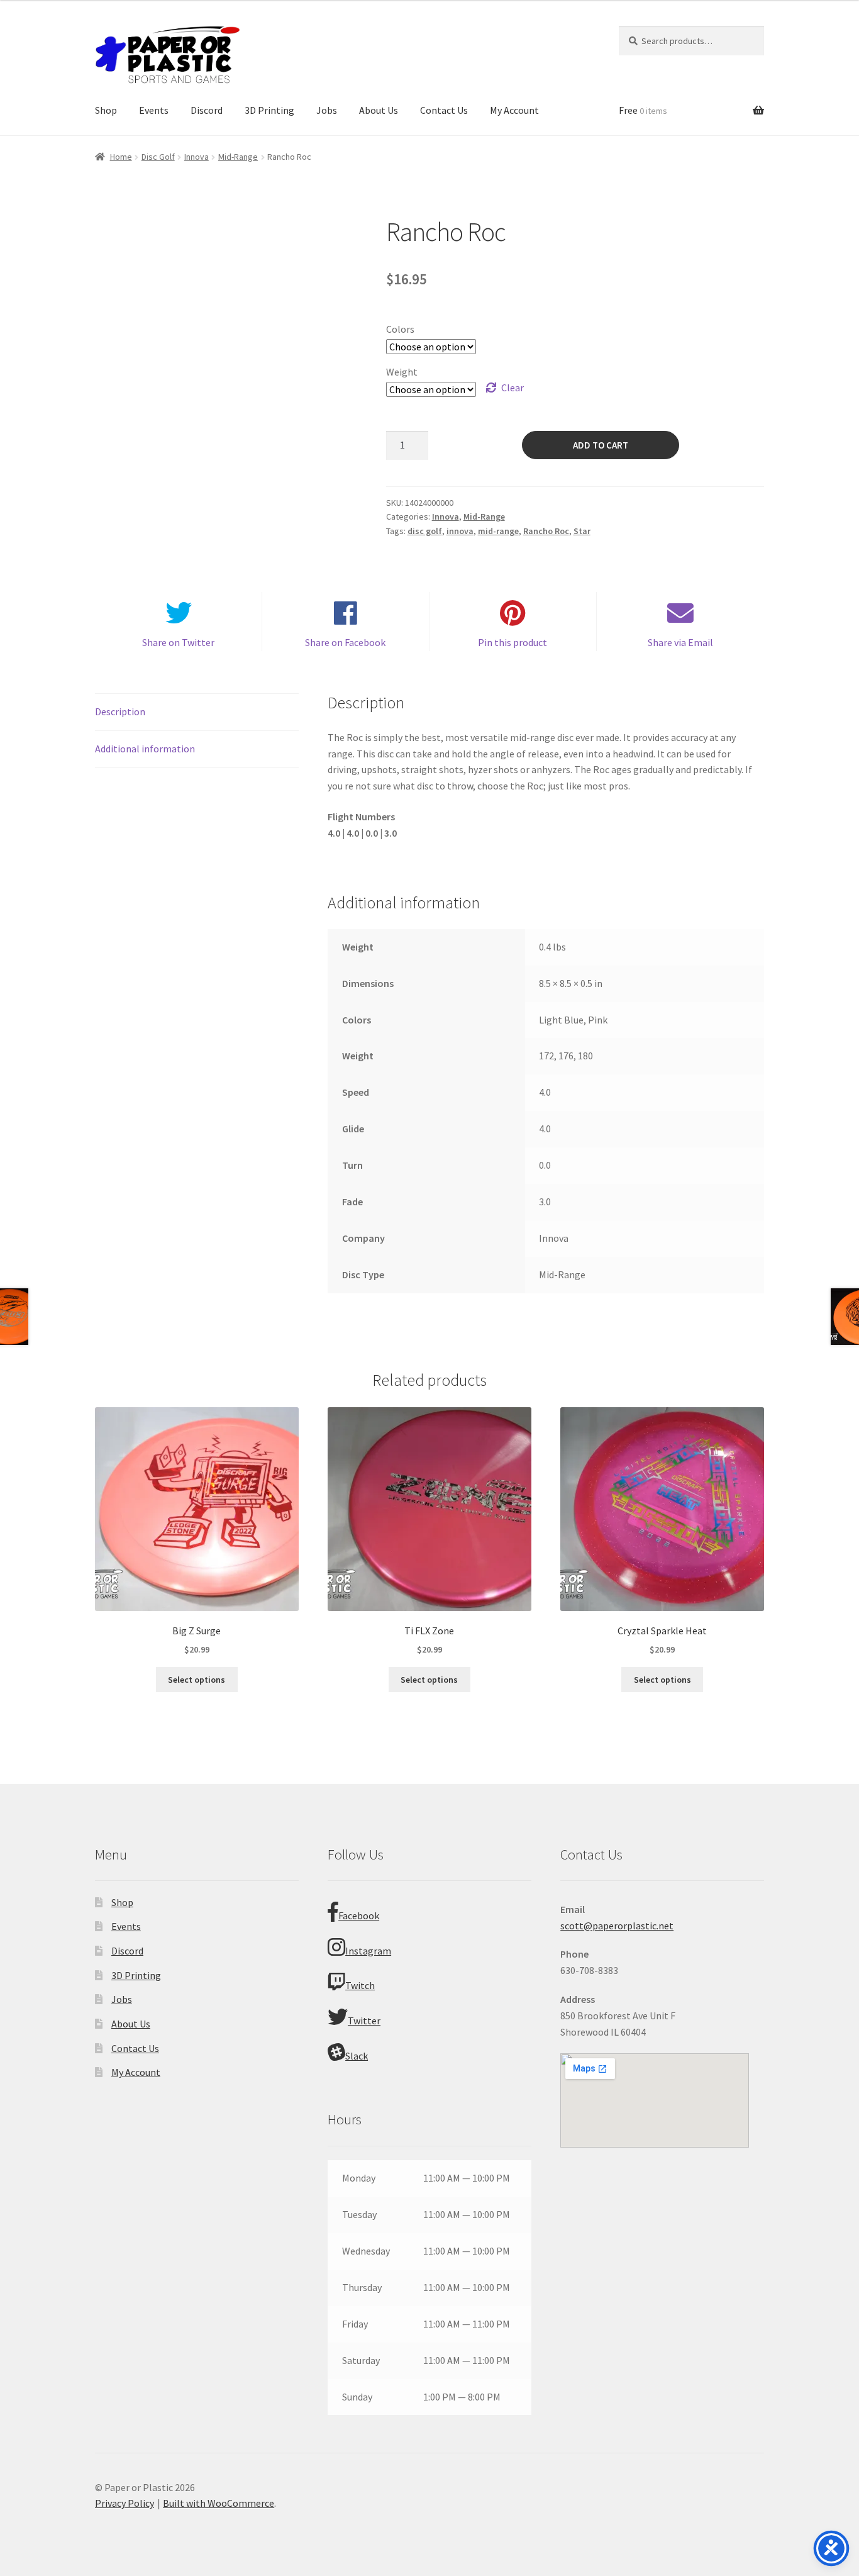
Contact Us (444, 110)
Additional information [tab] (145, 749)
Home (121, 157)
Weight (402, 372)
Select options (197, 1680)
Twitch (360, 1985)
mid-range (498, 531)
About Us (379, 110)
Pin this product (513, 642)
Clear (513, 388)
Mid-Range (238, 157)
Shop (106, 110)
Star (582, 531)
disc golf (425, 531)
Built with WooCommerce (219, 2503)
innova (460, 531)
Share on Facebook (345, 642)
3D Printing (269, 110)
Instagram (368, 1951)
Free (643, 110)
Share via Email (680, 642)
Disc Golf (158, 157)
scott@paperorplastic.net (617, 1926)
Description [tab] (120, 711)
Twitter (364, 2021)
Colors (400, 329)
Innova (197, 157)
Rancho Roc (546, 531)
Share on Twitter (178, 642)
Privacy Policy (125, 2503)
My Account (514, 110)
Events (154, 110)
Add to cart (601, 445)
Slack (357, 2056)
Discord (207, 110)
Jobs (327, 110)
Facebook (359, 1915)
